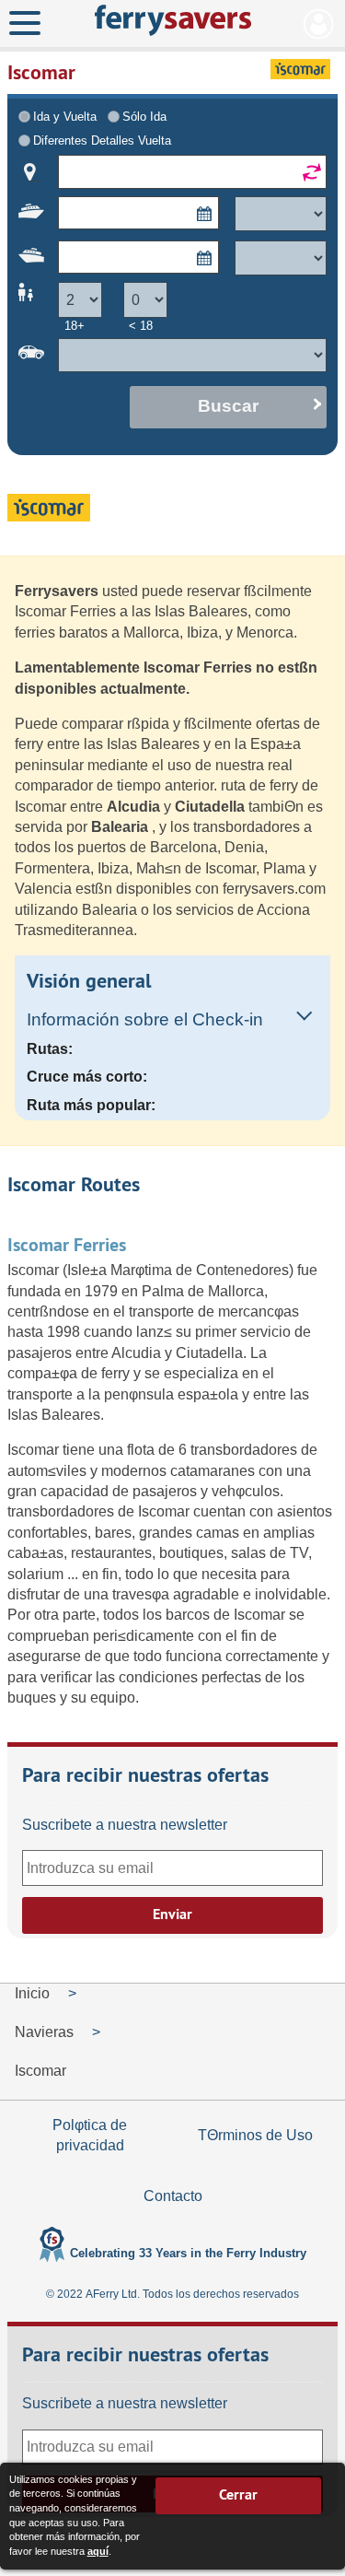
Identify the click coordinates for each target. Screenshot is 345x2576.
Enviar (172, 1914)
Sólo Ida (144, 117)
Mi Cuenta (319, 24)
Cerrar (238, 2494)
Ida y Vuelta (65, 117)
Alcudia (135, 807)
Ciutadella (212, 807)
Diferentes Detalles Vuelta (102, 141)
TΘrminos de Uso (255, 2135)
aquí (98, 2551)
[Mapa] (30, 172)
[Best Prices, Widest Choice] (172, 20)
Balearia (121, 827)
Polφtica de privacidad (90, 2135)
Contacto (173, 2196)
